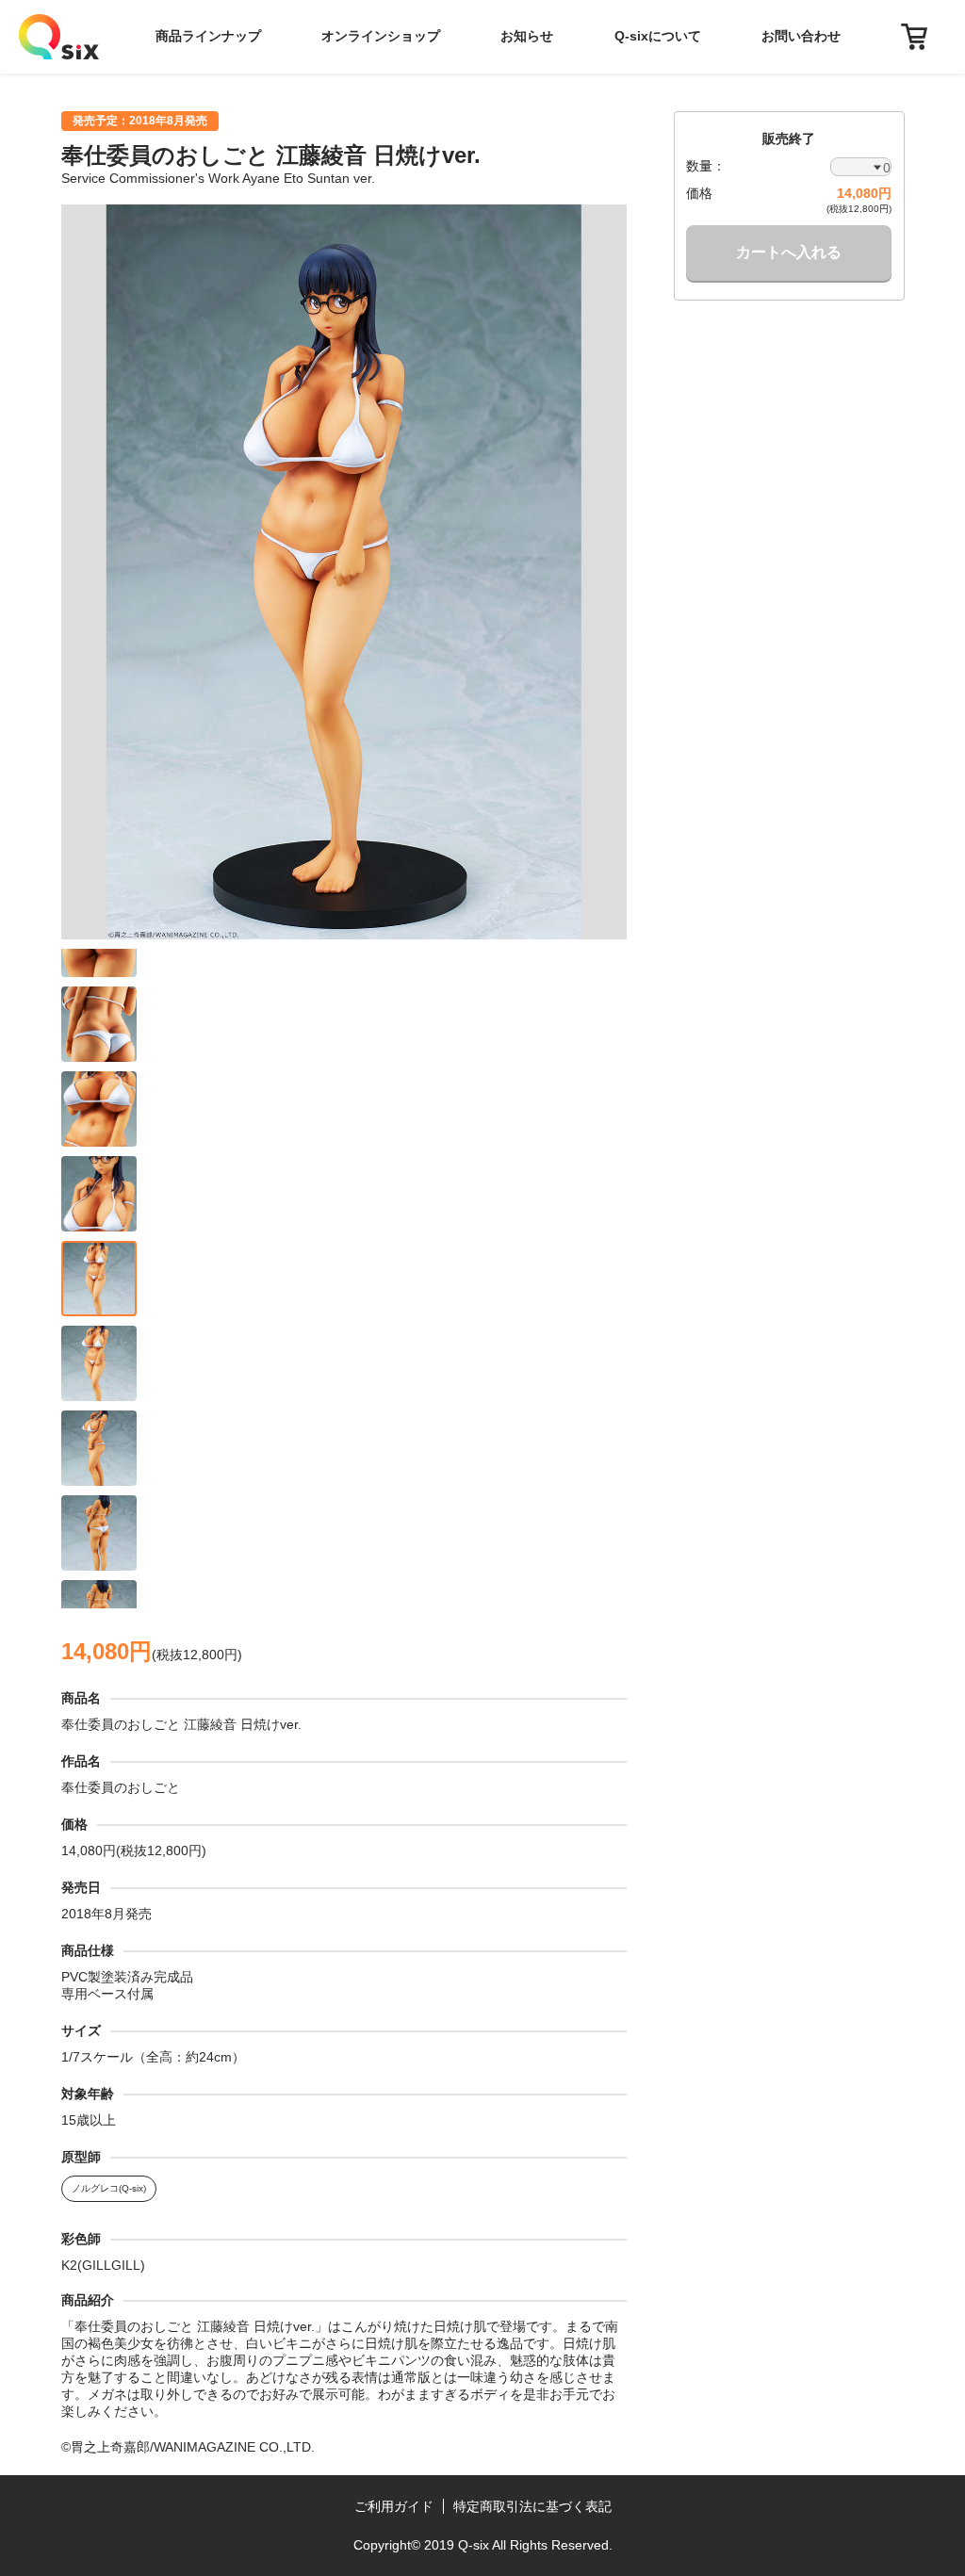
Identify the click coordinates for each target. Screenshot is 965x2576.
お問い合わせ (801, 36)
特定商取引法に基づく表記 (532, 2506)
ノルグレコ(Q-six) (109, 2188)
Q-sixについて (658, 36)
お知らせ (527, 36)
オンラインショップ (381, 36)
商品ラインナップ (208, 36)
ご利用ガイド (394, 2506)
